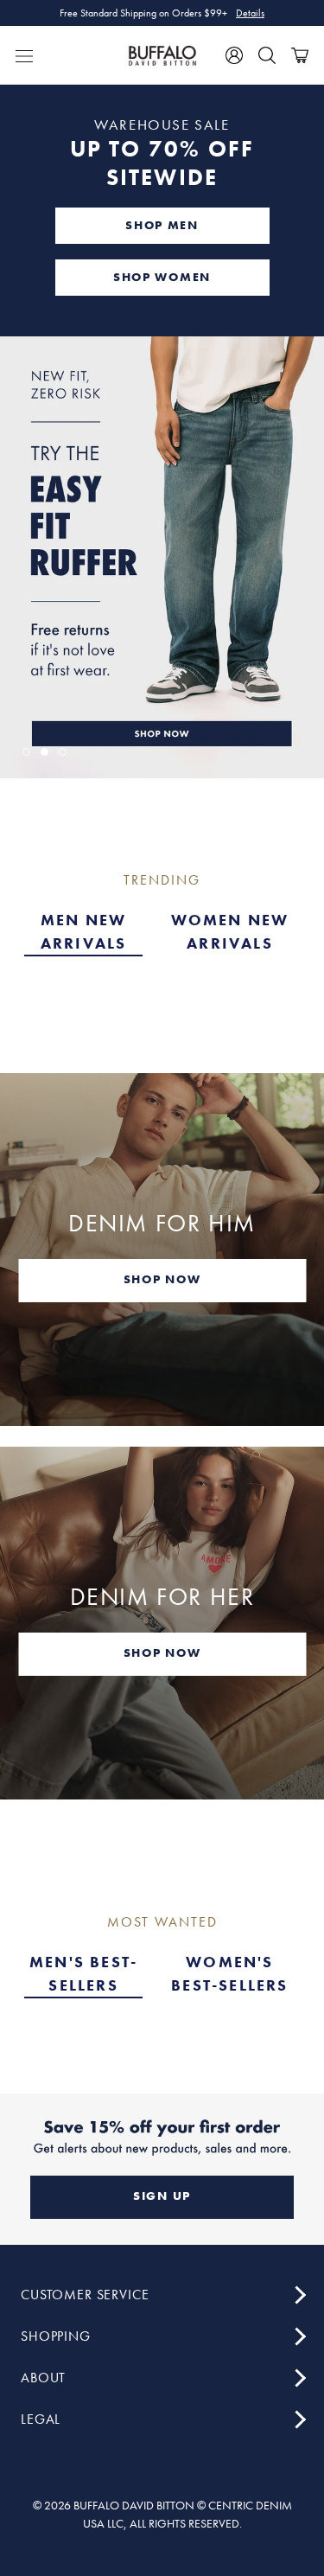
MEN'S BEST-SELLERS (83, 1973)
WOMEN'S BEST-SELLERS (229, 1973)
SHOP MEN (162, 225)
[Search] (267, 55)
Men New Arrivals (84, 931)
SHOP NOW (162, 1279)
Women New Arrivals (230, 931)
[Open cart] (300, 55)
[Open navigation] (24, 55)
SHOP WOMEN (162, 277)
